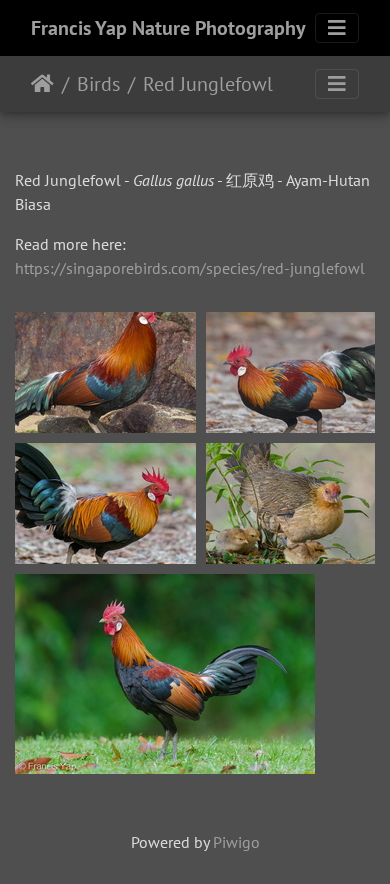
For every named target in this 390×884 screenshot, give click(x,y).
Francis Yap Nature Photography (168, 28)
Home (42, 84)
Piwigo (236, 842)
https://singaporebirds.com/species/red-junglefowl (190, 268)
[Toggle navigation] (337, 28)
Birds (98, 84)
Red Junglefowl (208, 84)
